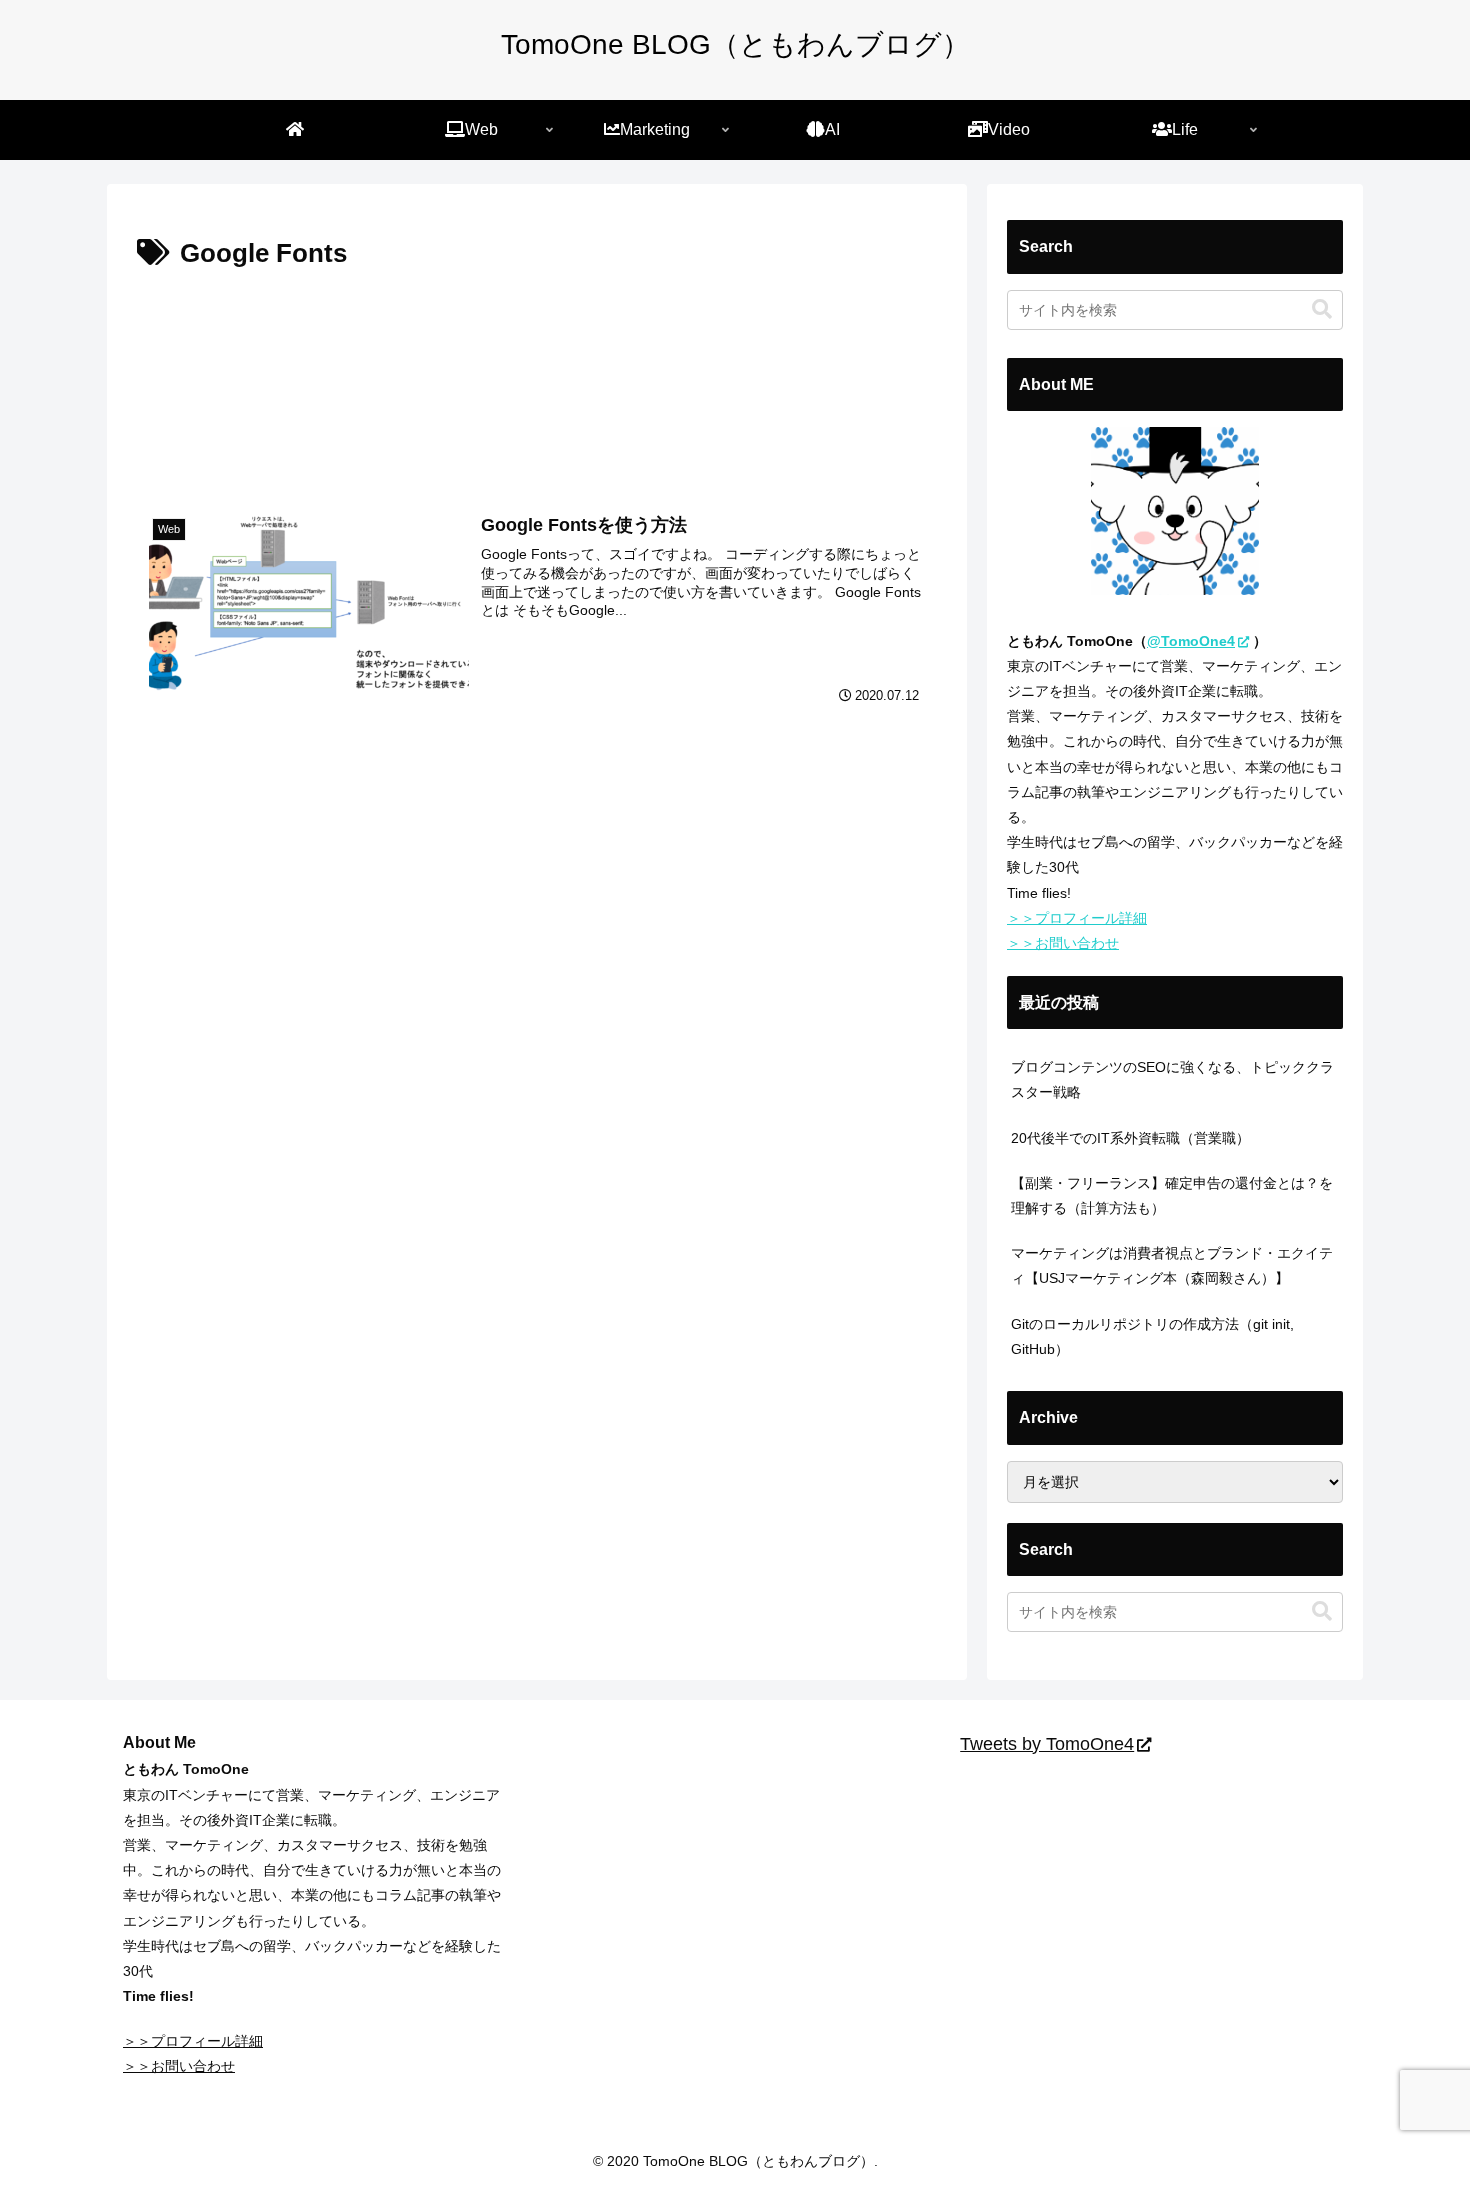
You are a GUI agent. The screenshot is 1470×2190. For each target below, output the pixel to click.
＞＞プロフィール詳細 (1077, 918)
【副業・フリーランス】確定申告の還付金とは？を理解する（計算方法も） (1172, 1195)
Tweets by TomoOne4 (1047, 1744)
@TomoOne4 (1191, 641)
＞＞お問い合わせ (1063, 943)
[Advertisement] (537, 380)
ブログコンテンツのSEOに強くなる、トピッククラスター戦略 (1172, 1079)
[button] (1322, 309)
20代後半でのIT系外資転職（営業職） (1130, 1138)
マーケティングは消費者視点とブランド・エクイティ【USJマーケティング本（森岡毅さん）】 (1172, 1265)
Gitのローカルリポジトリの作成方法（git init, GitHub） (1152, 1336)
